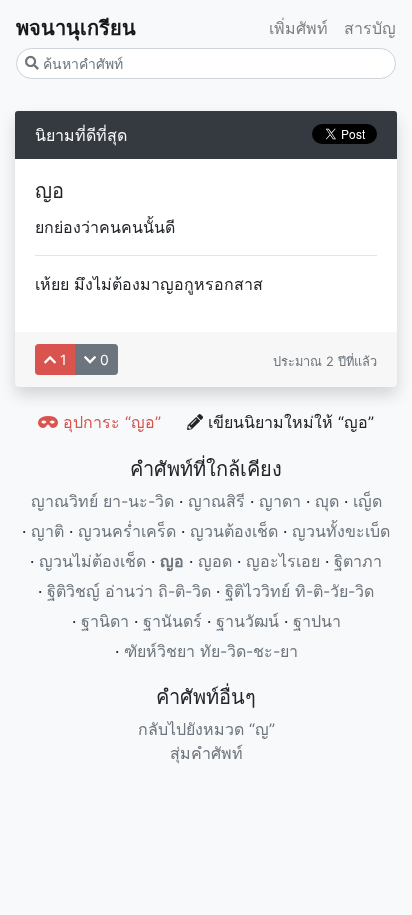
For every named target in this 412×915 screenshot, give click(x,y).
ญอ (172, 561)
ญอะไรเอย (283, 561)
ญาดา (280, 501)
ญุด (327, 501)
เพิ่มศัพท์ (298, 28)
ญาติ (47, 531)
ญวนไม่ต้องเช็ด (92, 561)
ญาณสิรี (216, 501)
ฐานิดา (105, 621)
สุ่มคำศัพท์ (206, 753)
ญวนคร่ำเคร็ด (127, 531)
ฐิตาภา (358, 561)
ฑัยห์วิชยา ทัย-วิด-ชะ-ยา (211, 651)
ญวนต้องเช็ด (234, 531)
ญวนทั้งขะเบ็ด (341, 531)
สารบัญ (370, 28)
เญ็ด (367, 501)
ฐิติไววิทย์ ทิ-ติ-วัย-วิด (299, 591)
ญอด (215, 561)
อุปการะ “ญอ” (109, 422)
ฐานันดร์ (172, 621)
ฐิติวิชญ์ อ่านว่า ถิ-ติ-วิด (129, 591)
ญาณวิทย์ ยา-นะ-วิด (102, 501)
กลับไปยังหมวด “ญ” (206, 729)
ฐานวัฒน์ (247, 621)
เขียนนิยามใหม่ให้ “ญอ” (288, 422)
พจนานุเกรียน (76, 28)
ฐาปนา (317, 621)
